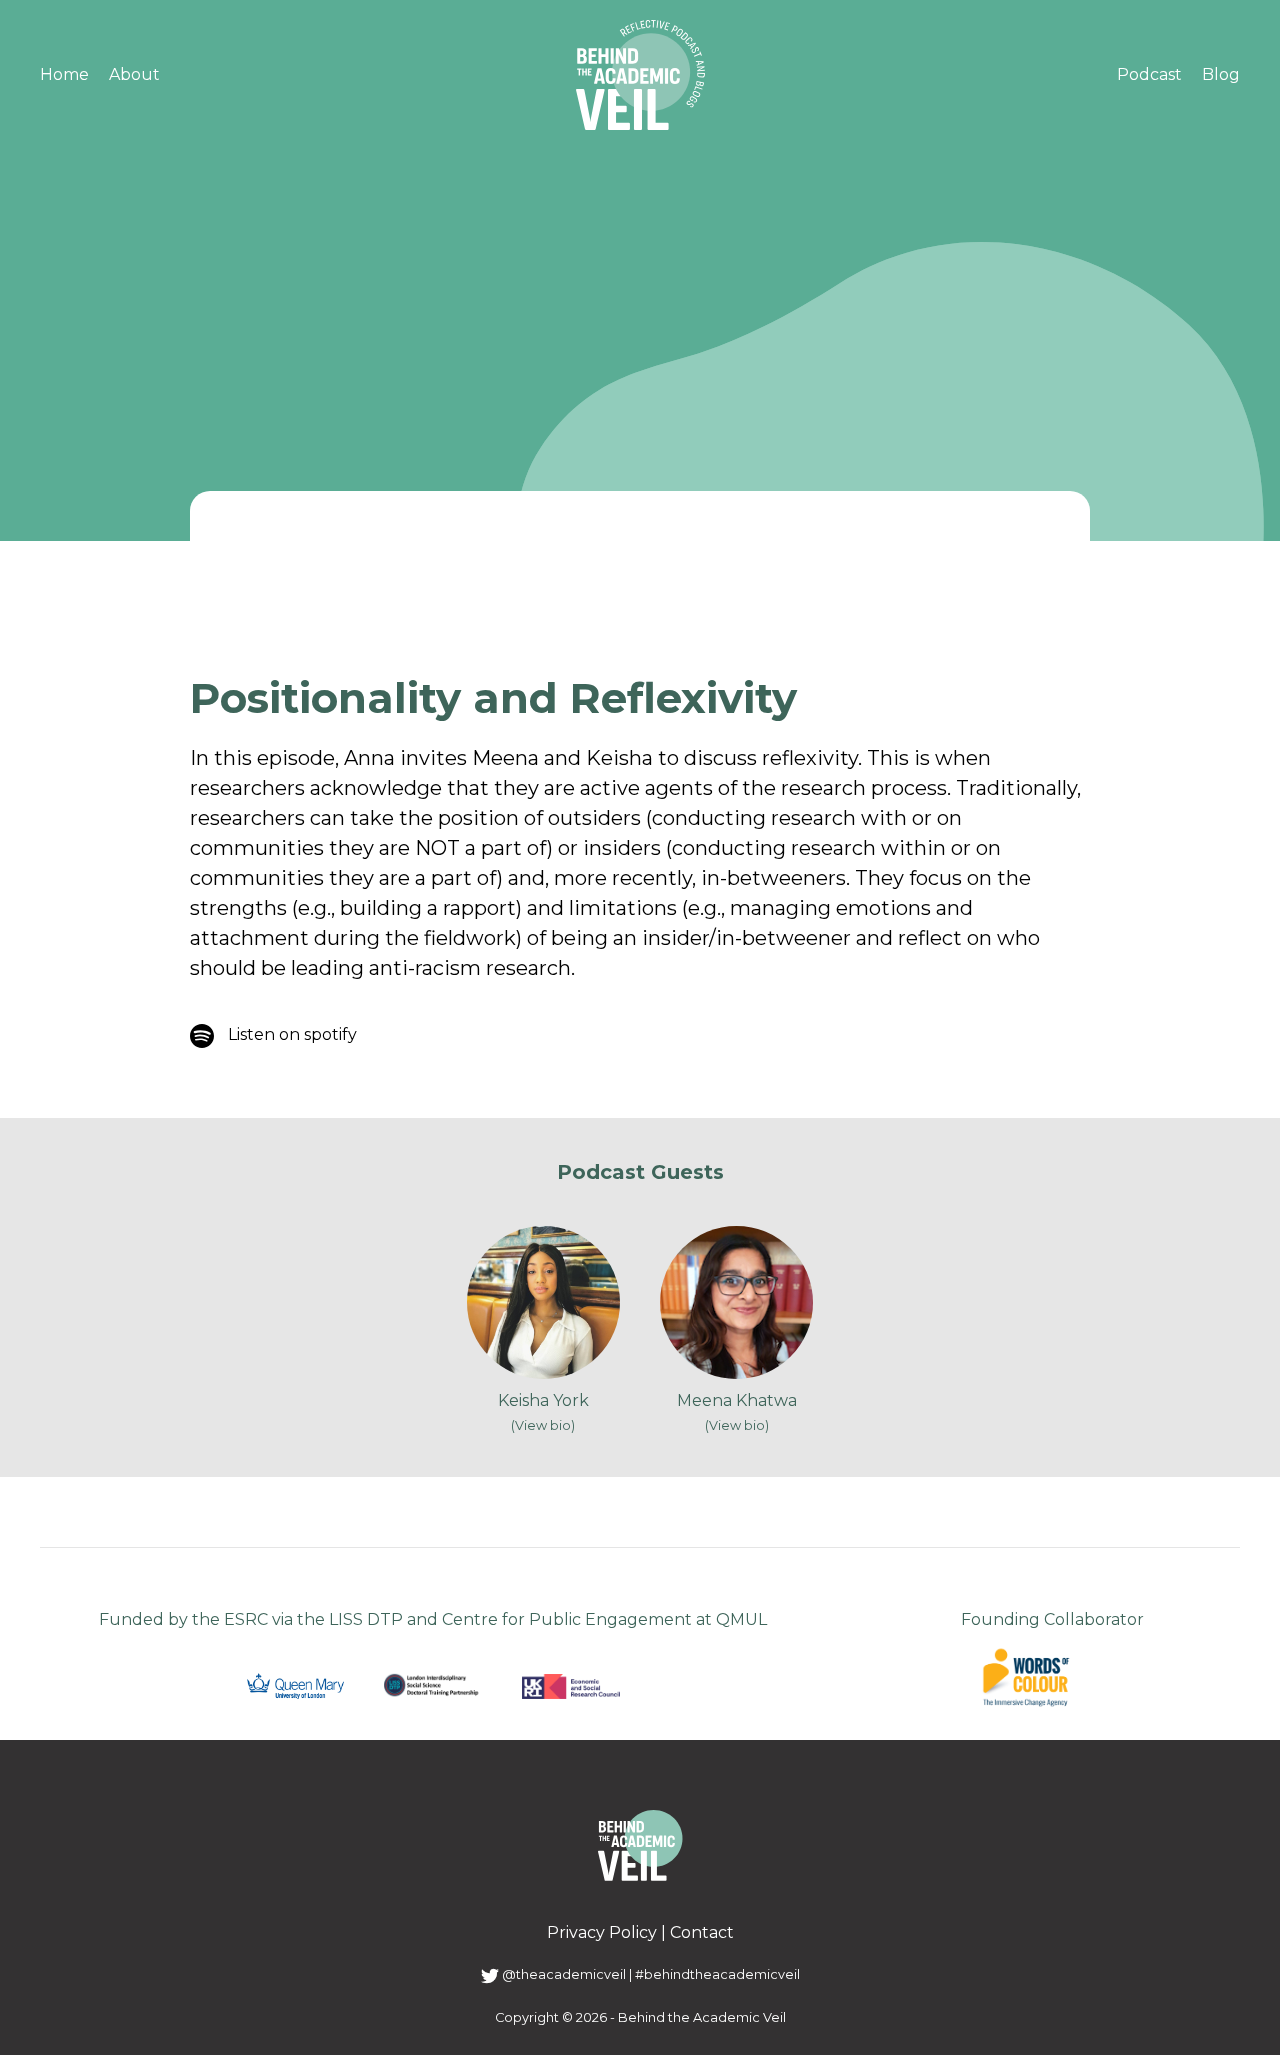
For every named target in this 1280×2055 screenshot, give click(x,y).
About (134, 74)
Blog (1221, 74)
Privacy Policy (602, 1932)
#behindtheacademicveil (717, 1974)
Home (64, 74)
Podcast (1149, 74)
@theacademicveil (562, 1974)
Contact (702, 1932)
